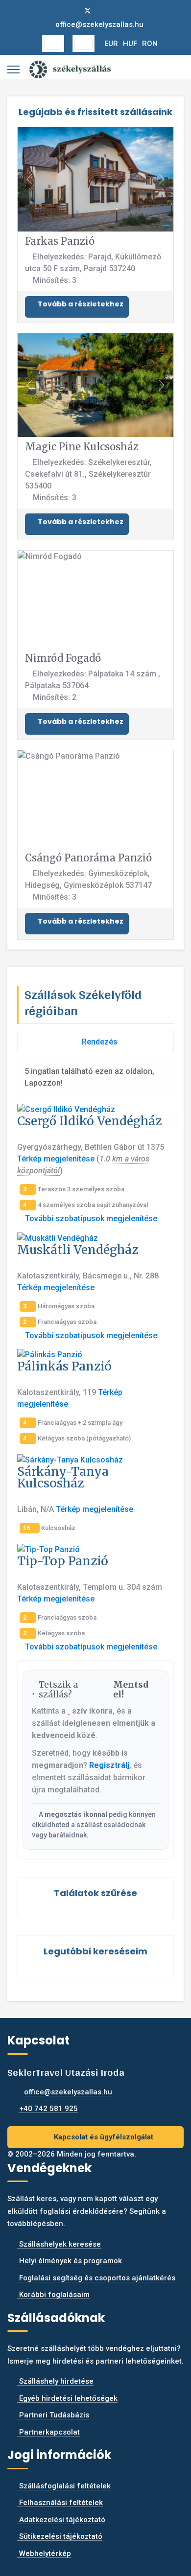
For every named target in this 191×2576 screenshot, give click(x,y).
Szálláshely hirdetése (55, 2381)
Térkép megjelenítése (56, 1159)
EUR (111, 44)
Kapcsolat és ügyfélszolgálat (103, 2137)
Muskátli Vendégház (78, 1250)
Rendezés (99, 1042)
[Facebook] (72, 11)
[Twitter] (88, 11)
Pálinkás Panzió (64, 1366)
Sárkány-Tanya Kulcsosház (63, 1477)
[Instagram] (104, 11)
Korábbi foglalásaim (53, 2295)
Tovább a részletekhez (80, 304)
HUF (130, 44)
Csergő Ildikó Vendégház (89, 1121)
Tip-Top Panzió (63, 1561)
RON (150, 44)
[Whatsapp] (119, 11)
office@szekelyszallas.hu (99, 24)
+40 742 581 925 (48, 2109)
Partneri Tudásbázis (53, 2415)
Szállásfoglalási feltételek (64, 2486)
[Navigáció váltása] (53, 43)
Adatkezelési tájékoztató (61, 2520)
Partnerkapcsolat (48, 2432)
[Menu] (13, 70)
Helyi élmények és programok (70, 2261)
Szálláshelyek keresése (59, 2244)
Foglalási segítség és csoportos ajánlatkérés (96, 2278)
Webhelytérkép (44, 2553)
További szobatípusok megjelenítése (90, 1218)
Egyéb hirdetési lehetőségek (67, 2398)
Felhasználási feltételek (60, 2503)
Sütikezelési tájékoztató (60, 2536)
